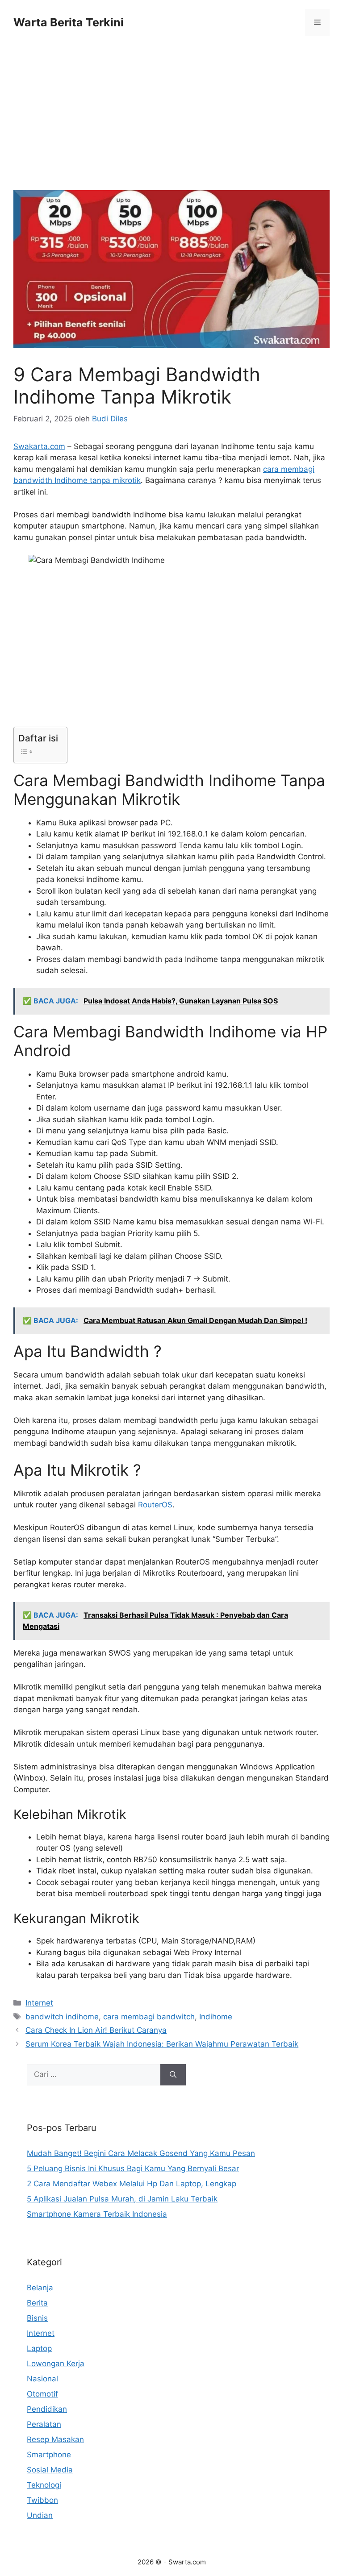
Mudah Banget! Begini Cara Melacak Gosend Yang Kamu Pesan (141, 2153)
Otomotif (42, 2394)
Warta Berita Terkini (69, 22)
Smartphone (49, 2455)
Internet (39, 2003)
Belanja (40, 2288)
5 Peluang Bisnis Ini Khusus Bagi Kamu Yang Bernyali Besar (133, 2168)
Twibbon (42, 2500)
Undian (40, 2515)
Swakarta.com (39, 446)
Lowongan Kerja (56, 2364)
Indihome (216, 2017)
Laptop (39, 2348)
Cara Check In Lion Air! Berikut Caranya (96, 2030)
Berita (37, 2303)
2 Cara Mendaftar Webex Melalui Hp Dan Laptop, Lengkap (132, 2184)
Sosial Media (50, 2470)
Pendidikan (47, 2409)
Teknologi (44, 2485)
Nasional (42, 2379)
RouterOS (155, 1505)
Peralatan (44, 2424)
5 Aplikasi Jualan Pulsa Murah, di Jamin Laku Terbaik (122, 2199)
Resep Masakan (55, 2439)
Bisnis (37, 2318)
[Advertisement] (171, 124)
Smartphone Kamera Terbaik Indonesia (97, 2214)
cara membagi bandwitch (149, 2017)
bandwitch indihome (62, 2017)
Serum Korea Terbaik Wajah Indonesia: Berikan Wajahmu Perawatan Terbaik (162, 2044)
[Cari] (173, 2075)
